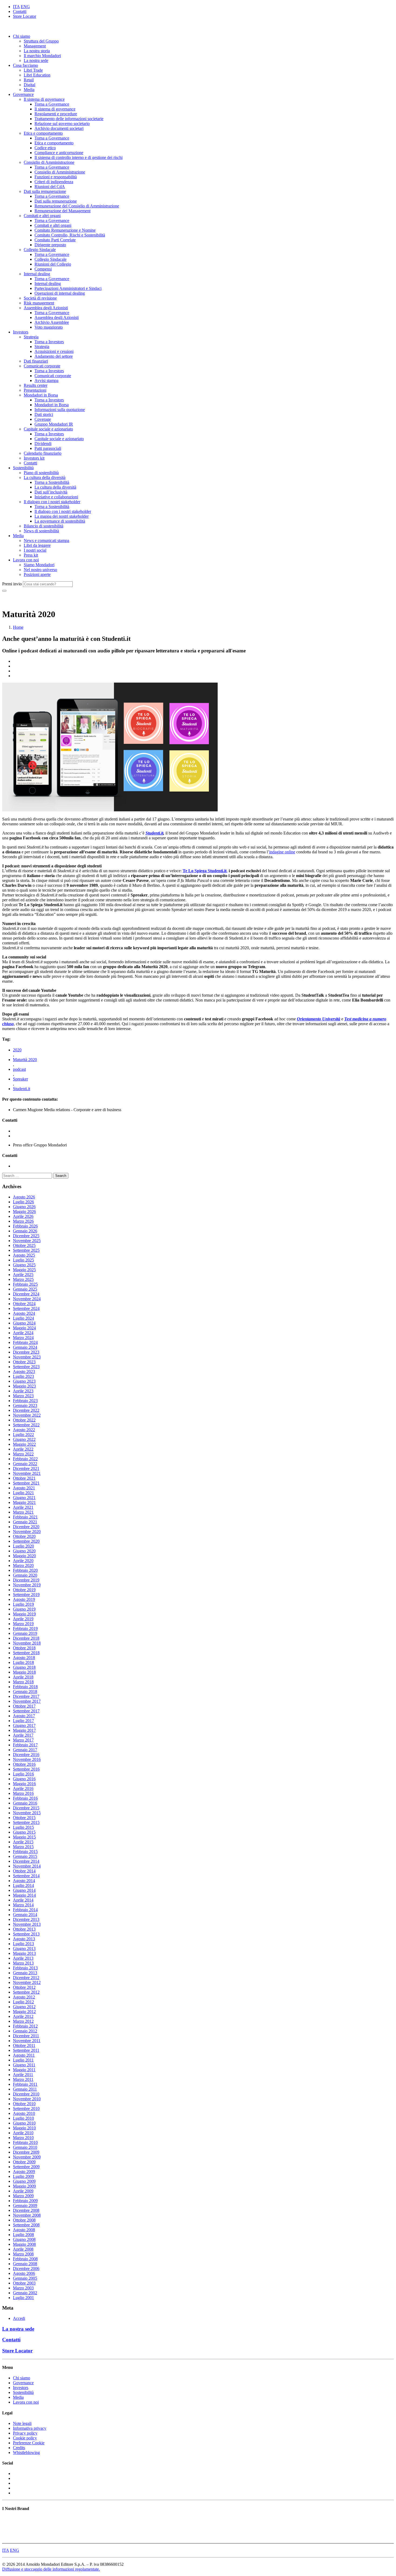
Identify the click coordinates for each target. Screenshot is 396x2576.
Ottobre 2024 (24, 1304)
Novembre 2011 (27, 2041)
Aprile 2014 (23, 1900)
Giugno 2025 (24, 1265)
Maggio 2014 (24, 1895)
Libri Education (37, 75)
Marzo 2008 (23, 2254)
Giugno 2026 (24, 1207)
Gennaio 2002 (25, 2293)
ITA (16, 7)
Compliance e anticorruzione (59, 153)
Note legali (22, 2423)
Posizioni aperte (37, 574)
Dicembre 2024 (26, 1294)
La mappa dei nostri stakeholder (62, 516)
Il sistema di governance (44, 99)
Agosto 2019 (24, 1599)
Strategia (31, 337)
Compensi (43, 269)
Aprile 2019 (23, 1619)
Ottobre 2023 (24, 1362)
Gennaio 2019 (25, 1633)
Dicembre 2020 (26, 1527)
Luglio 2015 (23, 1827)
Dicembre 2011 (26, 2036)
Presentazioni (35, 390)
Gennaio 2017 (25, 1750)
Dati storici (44, 414)
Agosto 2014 (24, 1881)
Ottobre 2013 (24, 1929)
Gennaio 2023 (25, 1405)
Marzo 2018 (23, 1682)
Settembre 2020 (26, 1541)
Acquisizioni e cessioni (54, 351)
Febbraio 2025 (25, 1284)
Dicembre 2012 (26, 1978)
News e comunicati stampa (46, 540)
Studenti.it (154, 833)
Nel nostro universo (40, 570)
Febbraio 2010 (25, 2142)
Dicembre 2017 (26, 1696)
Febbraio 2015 (25, 1852)
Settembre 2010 (26, 2109)
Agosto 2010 (24, 2113)
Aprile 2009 (23, 2191)
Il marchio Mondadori (42, 56)
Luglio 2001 (23, 2298)
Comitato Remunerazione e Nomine (65, 230)
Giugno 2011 (24, 2065)
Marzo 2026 (23, 1221)
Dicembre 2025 (26, 1236)
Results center (36, 385)
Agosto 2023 (24, 1372)
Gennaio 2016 (25, 1803)
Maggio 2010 (24, 2128)
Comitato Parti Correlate (55, 240)
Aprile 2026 (23, 1216)
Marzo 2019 (23, 1624)
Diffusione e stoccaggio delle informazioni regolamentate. (51, 2569)
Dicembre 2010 (26, 2094)
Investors (21, 332)
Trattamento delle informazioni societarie (69, 119)
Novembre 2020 (27, 1532)
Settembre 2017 (26, 1711)
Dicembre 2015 (26, 1808)
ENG (25, 7)
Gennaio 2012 (25, 2031)
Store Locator (25, 16)
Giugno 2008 (24, 2239)
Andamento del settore (54, 356)
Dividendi (43, 444)
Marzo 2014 (23, 1905)
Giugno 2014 (24, 1890)
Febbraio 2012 (25, 2026)
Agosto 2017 (24, 1716)
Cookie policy (25, 2438)
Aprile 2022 (23, 1449)
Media (29, 90)
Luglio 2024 (23, 1318)
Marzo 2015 (23, 1847)
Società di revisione (40, 298)
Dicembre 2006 (26, 2269)
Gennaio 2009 (25, 2205)
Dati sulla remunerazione (45, 191)
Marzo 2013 (23, 1963)
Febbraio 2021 (25, 1517)
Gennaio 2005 (25, 2278)
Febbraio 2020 (25, 1570)
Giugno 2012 (24, 2007)
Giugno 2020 (24, 1551)
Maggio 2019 (24, 1614)
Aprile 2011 (23, 2075)
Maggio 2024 (24, 1328)
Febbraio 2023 (25, 1401)
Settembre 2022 (26, 1425)
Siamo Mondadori (39, 565)
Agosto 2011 (24, 2055)
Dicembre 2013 (26, 1919)
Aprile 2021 (23, 1507)
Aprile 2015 (23, 1842)
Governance (23, 94)
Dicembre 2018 (26, 1638)
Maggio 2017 (24, 1730)
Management (35, 46)
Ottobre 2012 (24, 1987)
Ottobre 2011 (24, 2045)
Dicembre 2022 (26, 1410)
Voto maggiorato (49, 327)
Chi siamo (22, 36)
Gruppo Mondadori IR (54, 424)
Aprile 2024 (23, 1333)
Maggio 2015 (24, 1837)
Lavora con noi (26, 560)
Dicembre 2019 (26, 1580)
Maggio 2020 (24, 1556)
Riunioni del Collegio (53, 264)
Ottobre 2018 (24, 1648)
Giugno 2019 (24, 1609)
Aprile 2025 (23, 1275)
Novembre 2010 (27, 2099)
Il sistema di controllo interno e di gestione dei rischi (79, 157)
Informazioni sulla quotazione (60, 410)
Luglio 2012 (23, 2002)
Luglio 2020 (23, 1546)
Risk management (39, 303)
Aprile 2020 (23, 1561)
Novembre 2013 (27, 1924)
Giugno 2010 (24, 2123)
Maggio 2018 (24, 1672)
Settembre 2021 (26, 1483)
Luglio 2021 (23, 1493)
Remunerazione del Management (62, 211)
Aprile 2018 (23, 1677)
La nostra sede (36, 60)
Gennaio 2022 (25, 1464)
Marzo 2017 (23, 1740)
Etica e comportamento (43, 133)
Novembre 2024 (27, 1299)
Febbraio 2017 (25, 1745)
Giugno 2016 (24, 1779)
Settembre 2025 (26, 1250)
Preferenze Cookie (29, 2443)
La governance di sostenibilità (60, 521)
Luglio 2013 (23, 1944)
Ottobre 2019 (24, 1590)
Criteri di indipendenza (54, 182)
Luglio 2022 (23, 1435)
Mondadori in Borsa (41, 395)
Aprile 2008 (23, 2249)
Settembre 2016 (26, 1769)
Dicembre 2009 (26, 2152)
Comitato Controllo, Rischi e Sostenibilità (70, 235)
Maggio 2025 (24, 1270)
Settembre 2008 (26, 2225)
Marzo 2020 (23, 1565)
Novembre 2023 (27, 1357)
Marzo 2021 (23, 1512)
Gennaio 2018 (25, 1692)
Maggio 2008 (24, 2244)
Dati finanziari (36, 361)
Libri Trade (33, 70)
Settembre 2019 (26, 1595)
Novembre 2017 (27, 1701)
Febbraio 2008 (25, 2259)
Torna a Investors (49, 342)
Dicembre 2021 (26, 1468)
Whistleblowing (26, 2452)
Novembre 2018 (27, 1643)
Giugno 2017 (24, 1725)
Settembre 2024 (26, 1308)
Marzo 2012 (23, 2021)
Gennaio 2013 (25, 1973)
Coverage (43, 419)
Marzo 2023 (23, 1396)
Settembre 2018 (26, 1653)
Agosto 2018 (24, 1658)
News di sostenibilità (41, 531)
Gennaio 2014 (25, 1915)
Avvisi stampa (46, 380)
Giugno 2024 (24, 1323)
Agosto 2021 (24, 1488)
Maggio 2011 (24, 2070)
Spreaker (20, 1079)
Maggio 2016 (24, 1784)
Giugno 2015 (24, 1832)
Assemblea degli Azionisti (46, 308)
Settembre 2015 (26, 1822)
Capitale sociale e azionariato (48, 429)
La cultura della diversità (45, 477)
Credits (19, 2448)
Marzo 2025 (23, 1279)
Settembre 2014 (26, 1876)
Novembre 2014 (27, 1866)
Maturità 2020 (25, 1060)
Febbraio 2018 (25, 1687)
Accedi (19, 2318)
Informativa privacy (30, 2428)
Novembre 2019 (27, 1585)
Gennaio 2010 (25, 2147)
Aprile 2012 (23, 2016)
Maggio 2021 (24, 1502)
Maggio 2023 (24, 1386)
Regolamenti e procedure (56, 114)
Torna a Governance (52, 104)
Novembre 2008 (27, 2215)
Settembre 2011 (26, 2050)
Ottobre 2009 (24, 2162)
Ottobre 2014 (24, 1871)
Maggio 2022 (24, 1444)
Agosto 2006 (24, 2273)
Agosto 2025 (24, 1255)
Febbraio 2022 (25, 1459)
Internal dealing (37, 274)
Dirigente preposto (50, 245)
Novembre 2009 (27, 2157)
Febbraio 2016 (25, 1798)
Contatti (20, 11)
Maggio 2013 (24, 1953)
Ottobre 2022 (24, 1420)
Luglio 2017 (23, 1721)
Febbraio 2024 (25, 1342)
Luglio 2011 (23, 2060)
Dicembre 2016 (26, 1755)
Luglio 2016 (23, 1774)
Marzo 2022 (23, 1454)
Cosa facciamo (25, 65)
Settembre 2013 (26, 1934)
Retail (29, 80)
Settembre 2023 (26, 1367)
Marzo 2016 (23, 1793)
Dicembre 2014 (26, 1861)
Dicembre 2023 (26, 1352)
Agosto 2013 (24, 1939)
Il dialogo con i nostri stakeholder (52, 502)
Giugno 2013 (24, 1948)
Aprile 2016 (23, 1788)
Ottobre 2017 (24, 1706)
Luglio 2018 (23, 1662)
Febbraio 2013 (25, 1968)
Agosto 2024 (24, 1313)
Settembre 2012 (26, 1992)
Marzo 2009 (23, 2196)
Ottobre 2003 (24, 2283)
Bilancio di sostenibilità (44, 526)
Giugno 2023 (24, 1381)
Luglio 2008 (23, 2235)
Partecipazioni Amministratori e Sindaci (68, 288)
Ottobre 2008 (24, 2220)
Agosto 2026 (24, 1197)
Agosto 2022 (24, 1430)
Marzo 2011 (23, 2079)
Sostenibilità (23, 468)
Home (18, 627)
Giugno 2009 (24, 2181)
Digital (29, 85)
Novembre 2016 (27, 1759)
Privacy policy (25, 2433)
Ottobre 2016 (24, 1764)
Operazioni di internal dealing (60, 293)
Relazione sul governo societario (62, 124)
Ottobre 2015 (24, 1818)
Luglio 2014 (23, 1885)
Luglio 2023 (23, 1376)
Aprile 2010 (23, 2133)
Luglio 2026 (23, 1202)
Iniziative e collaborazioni (56, 497)
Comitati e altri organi (42, 216)
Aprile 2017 (23, 1735)
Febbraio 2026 (25, 1226)
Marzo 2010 (23, 2138)
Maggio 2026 (24, 1211)
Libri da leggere (37, 545)
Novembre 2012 (27, 1982)
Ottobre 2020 (24, 1536)
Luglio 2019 (23, 1604)
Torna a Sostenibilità (52, 482)
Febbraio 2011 (25, 2084)
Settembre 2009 (26, 2167)
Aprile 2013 (23, 1958)
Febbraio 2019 (25, 1628)
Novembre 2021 (27, 1473)
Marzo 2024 (23, 1338)
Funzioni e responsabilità (56, 177)
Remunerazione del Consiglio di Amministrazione (77, 206)
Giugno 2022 (24, 1439)
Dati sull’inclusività (51, 492)
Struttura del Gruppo (41, 41)
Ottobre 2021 (24, 1478)
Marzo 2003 (23, 2288)
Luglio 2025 (23, 1260)
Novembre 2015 (27, 1813)
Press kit (31, 555)
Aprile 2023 (23, 1391)
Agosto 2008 (24, 2230)
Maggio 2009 (24, 2186)
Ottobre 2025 (24, 1245)
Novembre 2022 (27, 1415)
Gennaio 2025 (25, 1289)
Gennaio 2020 (25, 1575)
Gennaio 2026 (25, 1231)
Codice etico (45, 148)
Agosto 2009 (24, 2172)
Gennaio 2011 (25, 2089)
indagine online (282, 852)
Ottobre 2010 (24, 2104)
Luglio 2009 (23, 2176)
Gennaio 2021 (25, 1522)
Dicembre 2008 (26, 2210)
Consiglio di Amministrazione (49, 162)
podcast (19, 1069)
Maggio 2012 (24, 2012)
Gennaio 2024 (25, 1347)
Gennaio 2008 (25, 2264)
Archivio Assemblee (52, 322)
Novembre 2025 (27, 1241)
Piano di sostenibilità (41, 473)
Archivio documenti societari (59, 128)
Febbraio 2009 (25, 2201)
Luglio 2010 (23, 2118)
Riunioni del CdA (50, 187)
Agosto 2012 (24, 1997)
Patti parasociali (48, 448)
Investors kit (34, 458)
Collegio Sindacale (40, 250)
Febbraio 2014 (25, 1910)
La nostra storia (37, 51)
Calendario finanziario (43, 453)
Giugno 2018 (24, 1667)
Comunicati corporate (42, 366)
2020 (17, 1050)
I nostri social (35, 550)
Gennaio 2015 (25, 1856)
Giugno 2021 (24, 1498)
